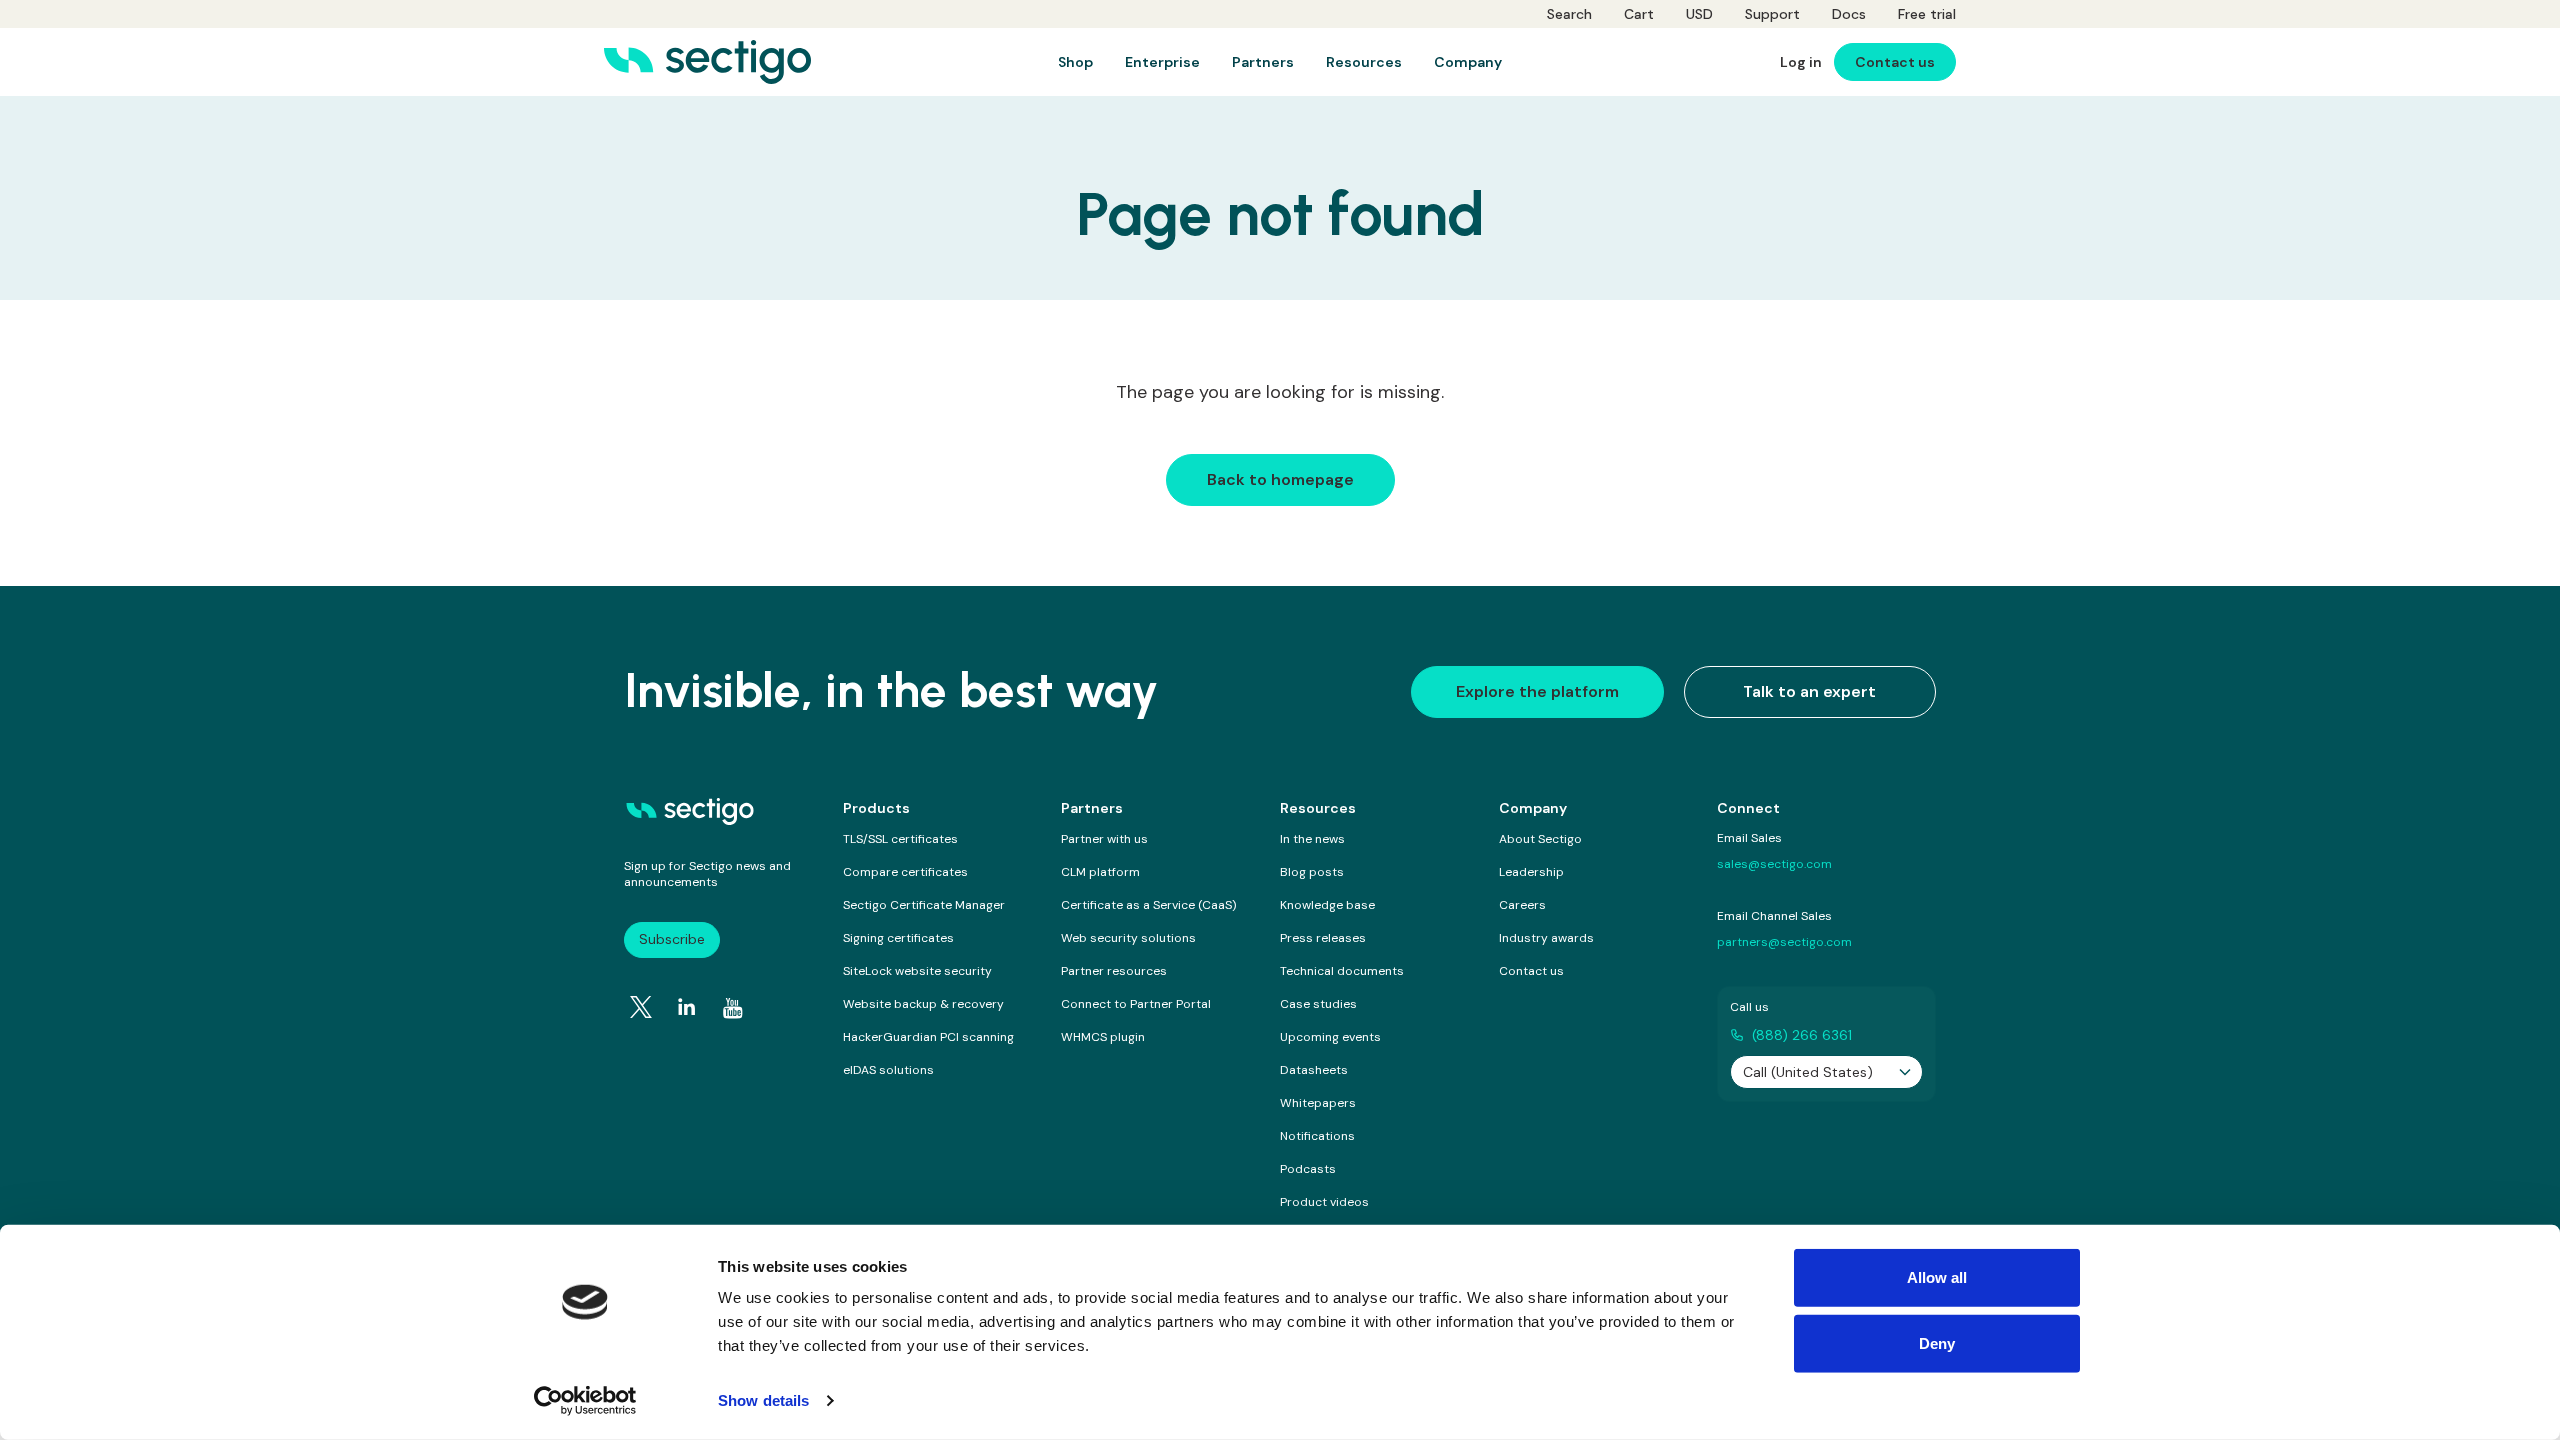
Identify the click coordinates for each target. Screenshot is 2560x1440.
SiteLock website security (917, 971)
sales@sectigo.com (1774, 864)
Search (1569, 14)
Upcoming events (1330, 1037)
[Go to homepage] (707, 62)
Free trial (1927, 14)
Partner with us (1104, 839)
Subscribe (672, 939)
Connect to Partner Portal (1136, 1004)
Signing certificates (898, 938)
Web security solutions (1128, 938)
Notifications (1317, 1136)
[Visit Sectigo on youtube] (733, 1008)
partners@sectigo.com (1784, 942)
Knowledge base (1327, 905)
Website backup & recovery (923, 1004)
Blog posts (1312, 872)
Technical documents (1342, 971)
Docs (1849, 14)
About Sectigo (1540, 839)
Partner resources (1114, 971)
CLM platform (1100, 872)
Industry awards (1546, 938)
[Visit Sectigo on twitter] (641, 1007)
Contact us (1531, 971)
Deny (1937, 1342)
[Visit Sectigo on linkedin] (687, 1007)
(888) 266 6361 (1802, 1035)
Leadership (1531, 872)
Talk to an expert (1809, 691)
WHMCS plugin (1103, 1037)
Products (876, 808)
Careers (1522, 905)
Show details (763, 1400)
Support (1772, 14)
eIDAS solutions (888, 1070)
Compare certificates (905, 872)
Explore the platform (1537, 691)
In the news (1312, 839)
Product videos (1324, 1202)
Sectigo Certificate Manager (924, 905)
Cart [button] (1639, 14)
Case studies (1318, 1004)
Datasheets (1314, 1070)
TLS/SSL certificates (900, 839)
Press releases (1323, 938)
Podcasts (1308, 1169)
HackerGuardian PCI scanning (928, 1037)
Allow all (1937, 1277)
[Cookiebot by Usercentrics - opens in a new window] (585, 1401)
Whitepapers (1318, 1103)
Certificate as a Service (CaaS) (1148, 905)
